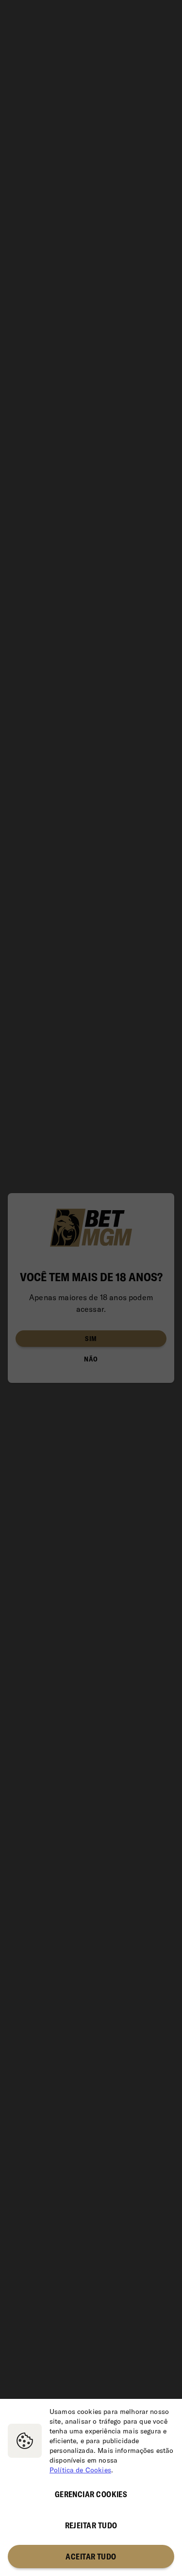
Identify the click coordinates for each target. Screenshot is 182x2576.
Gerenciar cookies (91, 2494)
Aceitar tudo (91, 2557)
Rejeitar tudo (91, 2525)
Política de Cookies (80, 2470)
